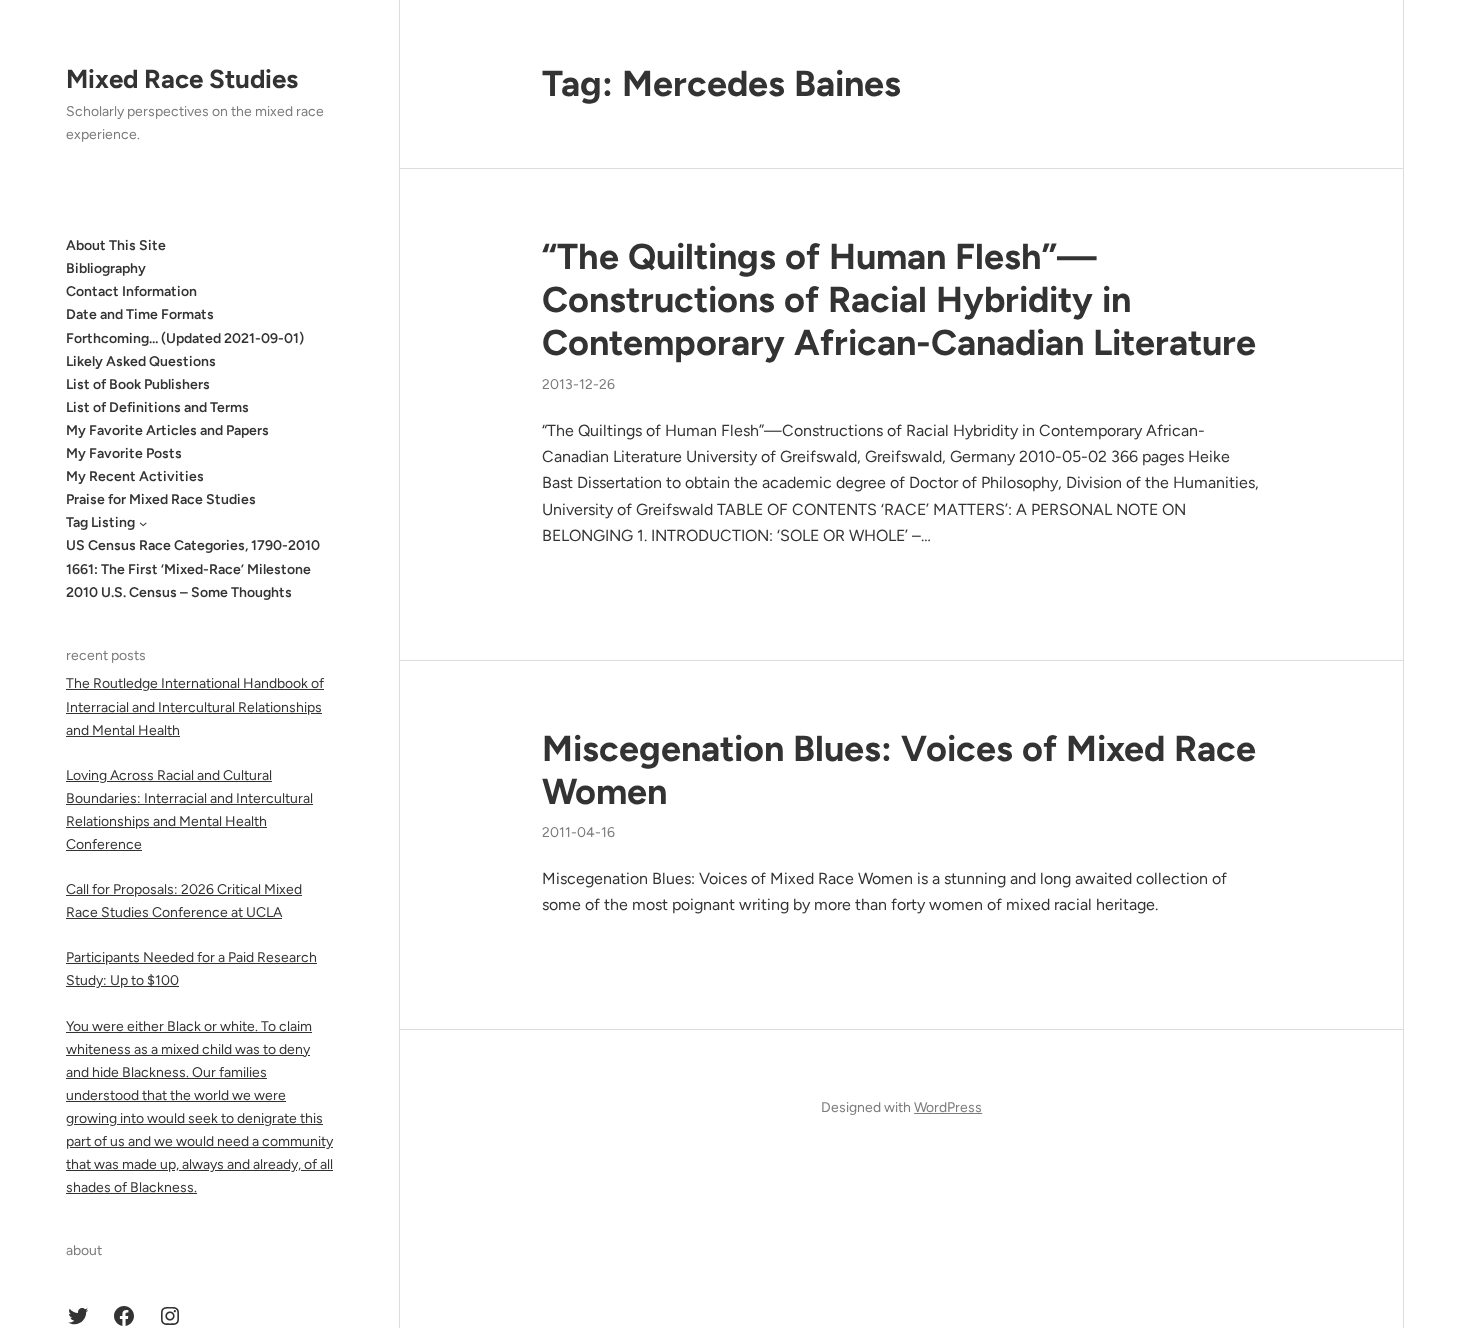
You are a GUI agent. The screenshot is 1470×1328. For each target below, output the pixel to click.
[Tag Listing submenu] (143, 523)
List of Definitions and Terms (157, 407)
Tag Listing (100, 522)
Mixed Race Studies (182, 79)
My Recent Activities (135, 476)
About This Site (116, 245)
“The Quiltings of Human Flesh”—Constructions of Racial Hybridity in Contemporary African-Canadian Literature (899, 299)
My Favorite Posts (124, 453)
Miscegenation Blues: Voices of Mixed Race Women (899, 770)
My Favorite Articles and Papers (167, 430)
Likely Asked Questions (141, 361)
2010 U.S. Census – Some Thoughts (179, 592)
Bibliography (106, 268)
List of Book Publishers (138, 384)
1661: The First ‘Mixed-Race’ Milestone (188, 569)
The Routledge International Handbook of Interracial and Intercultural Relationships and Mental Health (195, 706)
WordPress (948, 1107)
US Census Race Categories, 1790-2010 (193, 545)
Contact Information (131, 291)
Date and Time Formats (140, 314)
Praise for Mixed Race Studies (161, 499)
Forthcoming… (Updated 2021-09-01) (185, 338)
